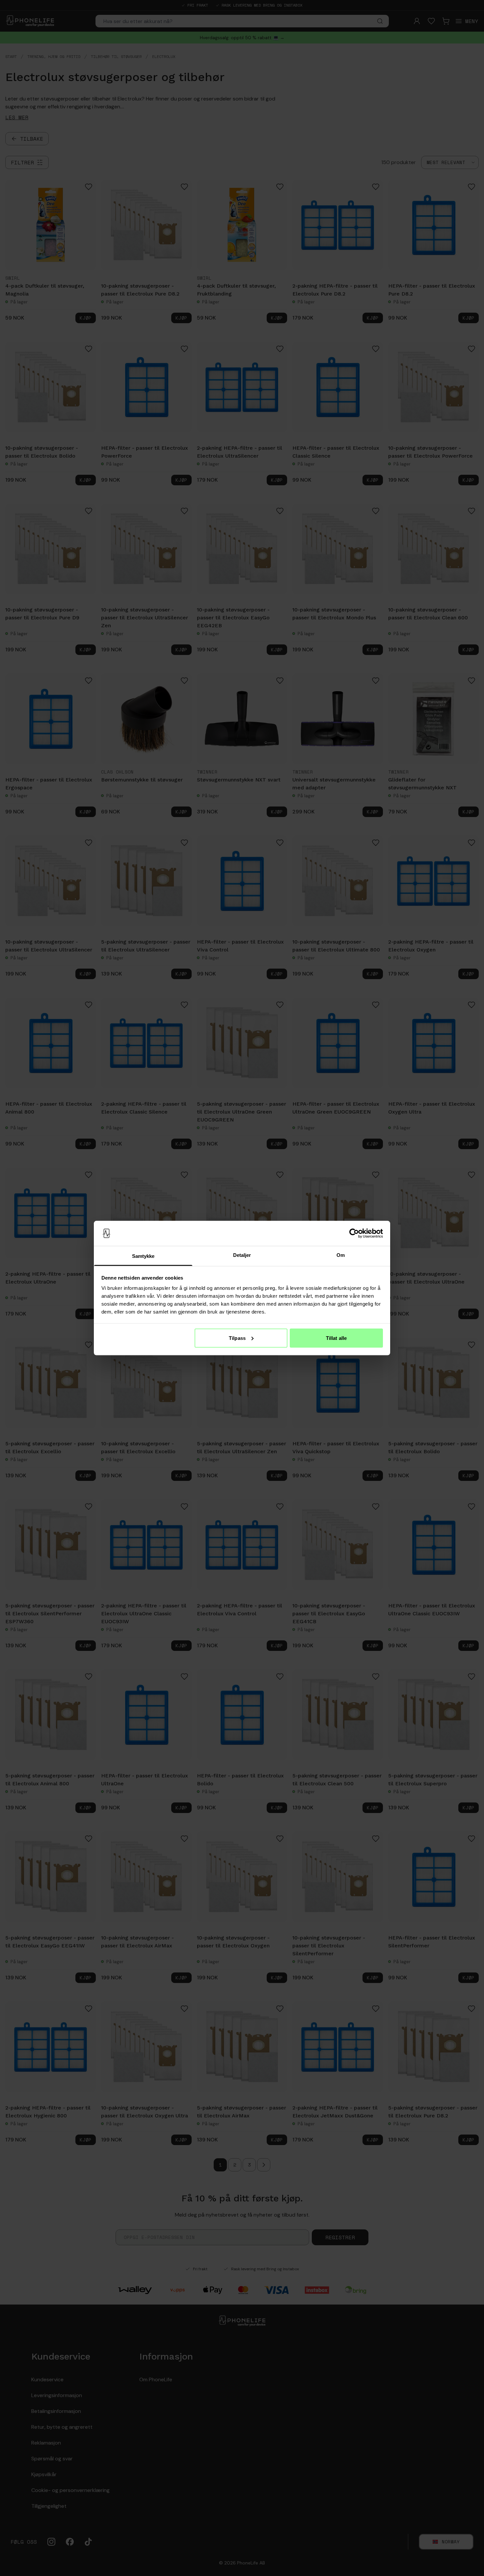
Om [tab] (341, 1255)
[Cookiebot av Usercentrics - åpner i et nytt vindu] (354, 1233)
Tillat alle (336, 1338)
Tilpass (237, 1338)
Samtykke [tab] (143, 1256)
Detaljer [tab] (242, 1255)
